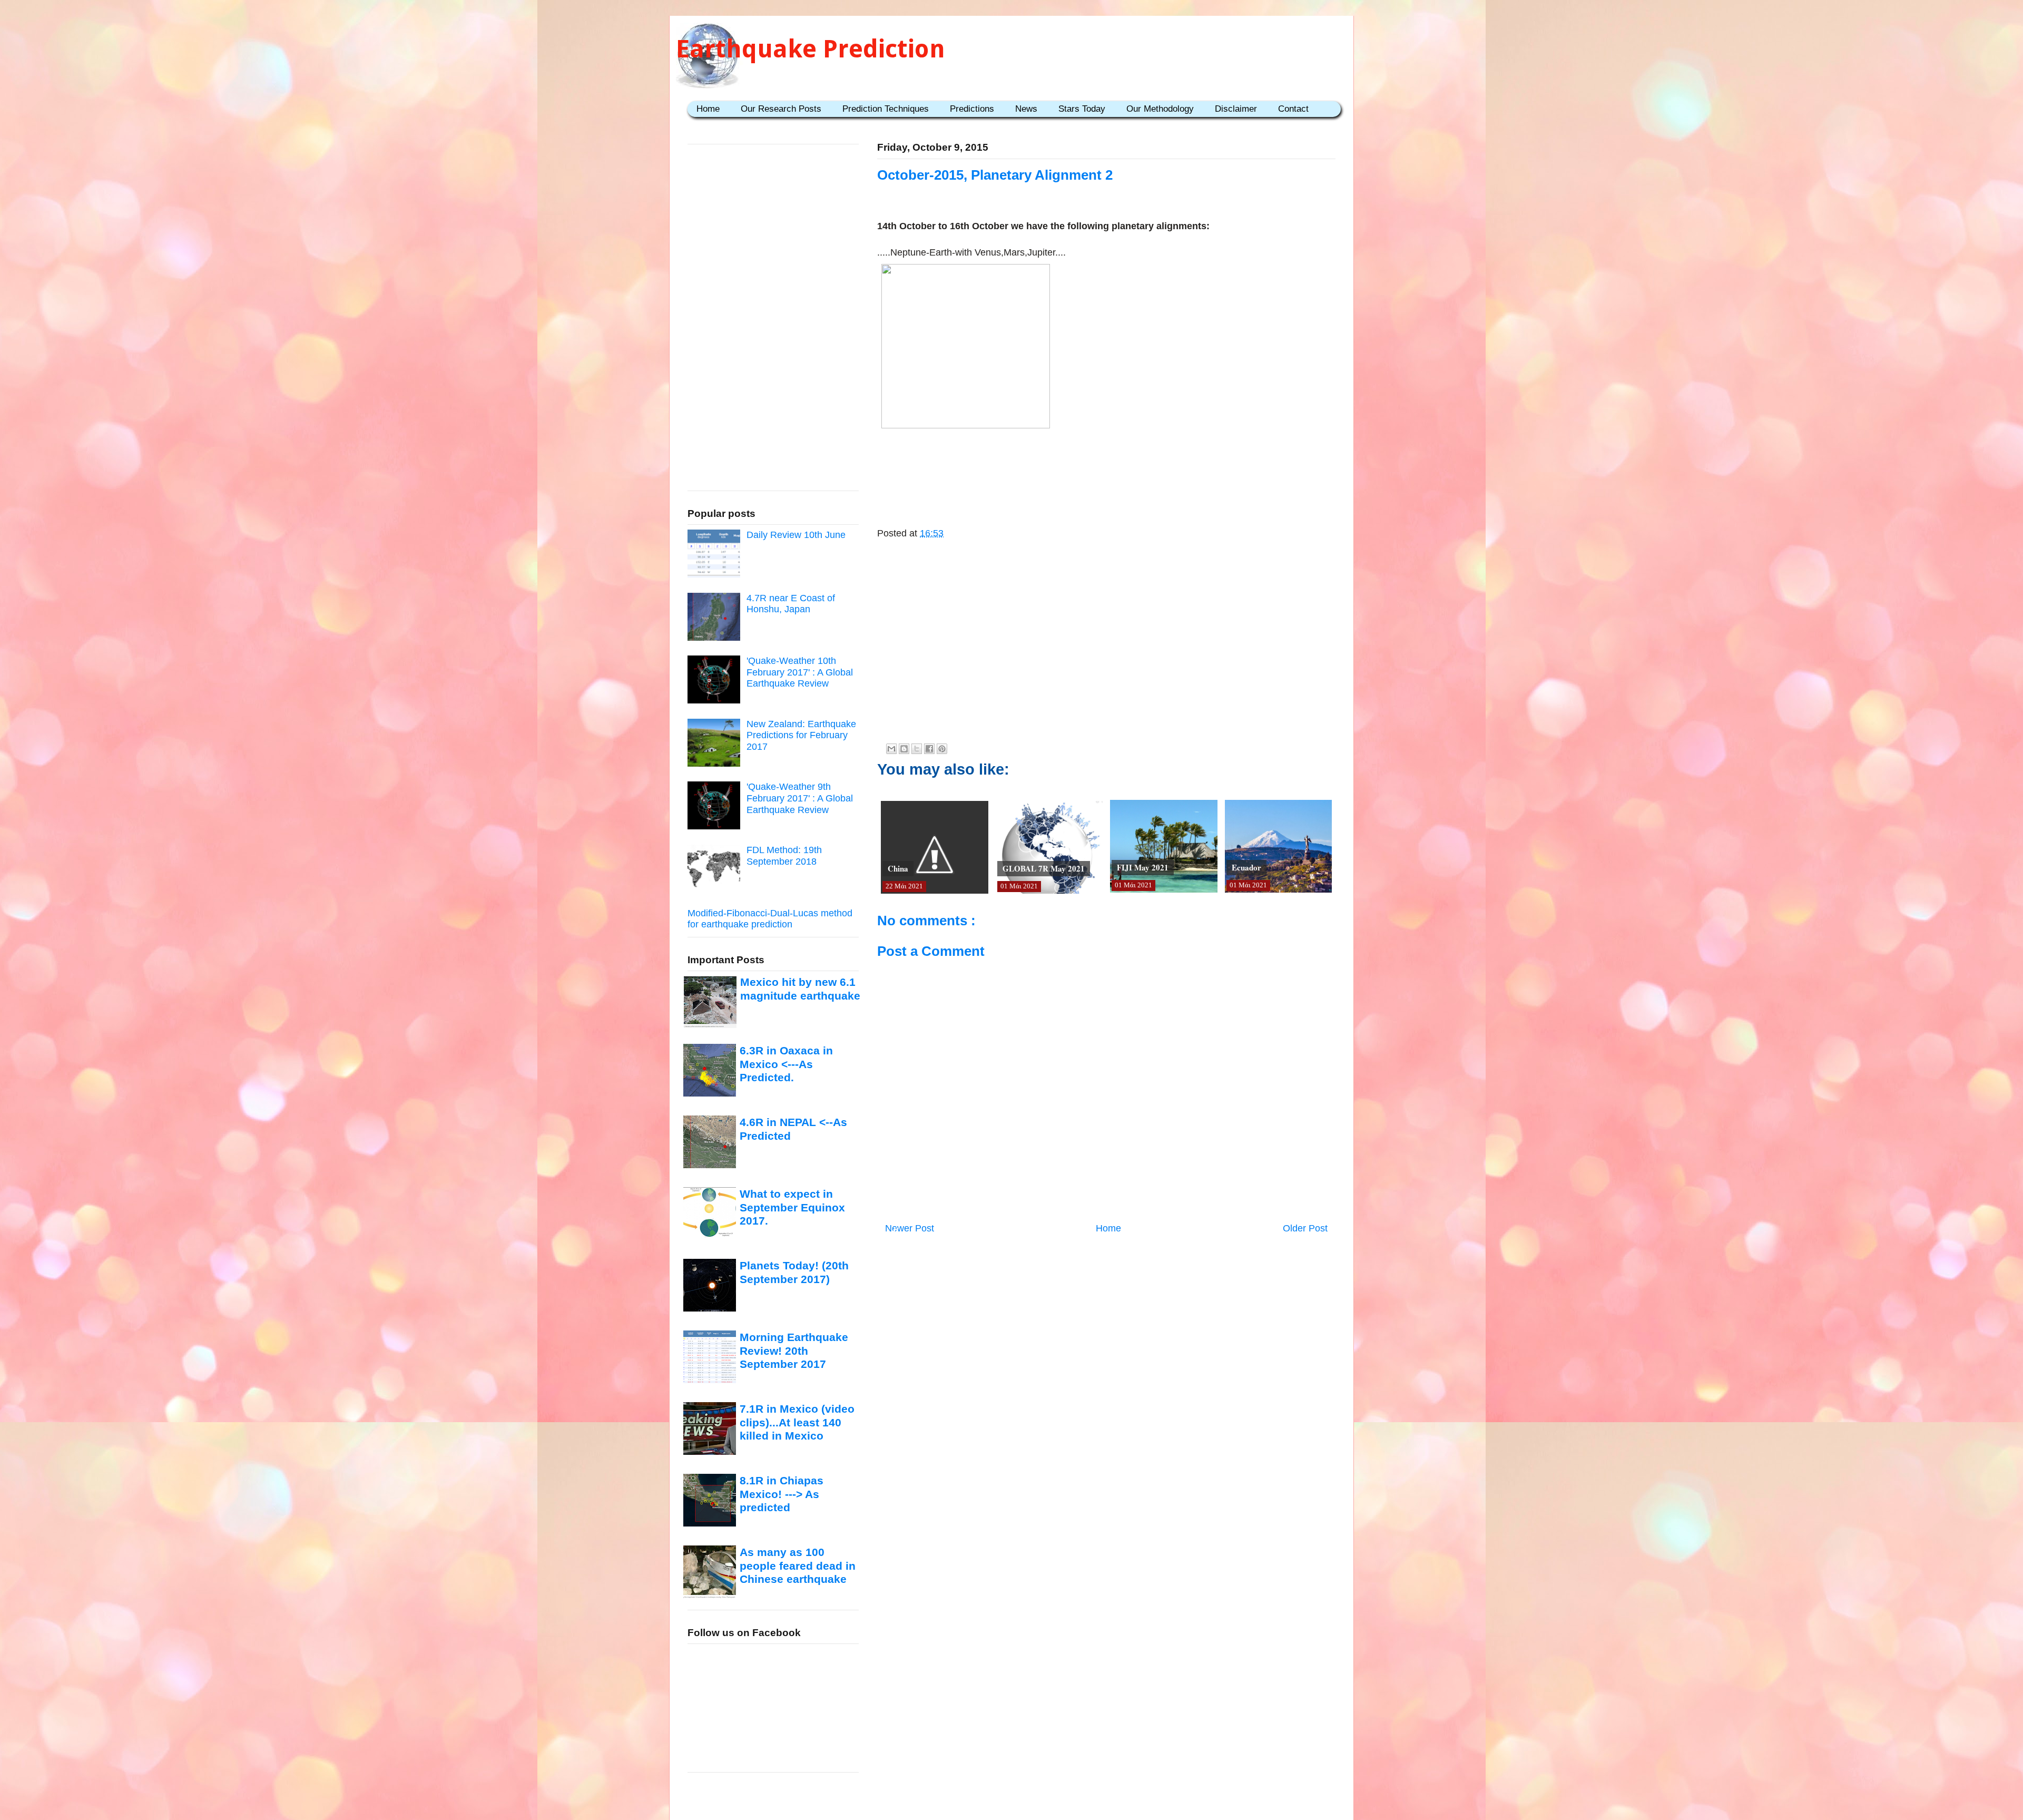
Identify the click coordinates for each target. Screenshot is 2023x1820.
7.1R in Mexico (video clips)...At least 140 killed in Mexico (797, 1422)
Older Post (1305, 1228)
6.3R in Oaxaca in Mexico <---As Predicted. (786, 1064)
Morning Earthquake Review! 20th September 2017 (794, 1351)
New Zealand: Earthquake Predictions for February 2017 (801, 735)
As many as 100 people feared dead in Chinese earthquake (798, 1565)
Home (708, 109)
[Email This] (891, 749)
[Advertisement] (1106, 466)
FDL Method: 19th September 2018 (784, 856)
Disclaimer (1236, 109)
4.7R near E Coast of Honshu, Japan (791, 604)
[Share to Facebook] (929, 749)
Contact (1293, 109)
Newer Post (910, 1228)
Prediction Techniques (886, 109)
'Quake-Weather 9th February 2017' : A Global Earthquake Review (800, 798)
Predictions (972, 109)
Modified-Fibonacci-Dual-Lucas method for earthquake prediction (770, 919)
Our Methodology (1160, 109)
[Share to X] (917, 749)
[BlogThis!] (904, 749)
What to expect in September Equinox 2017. (792, 1207)
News (1026, 109)
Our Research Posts (781, 109)
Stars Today (1082, 109)
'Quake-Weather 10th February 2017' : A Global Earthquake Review (800, 672)
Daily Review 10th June (796, 535)
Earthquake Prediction (811, 49)
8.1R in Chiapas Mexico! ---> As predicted (782, 1494)
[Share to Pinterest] (942, 749)
